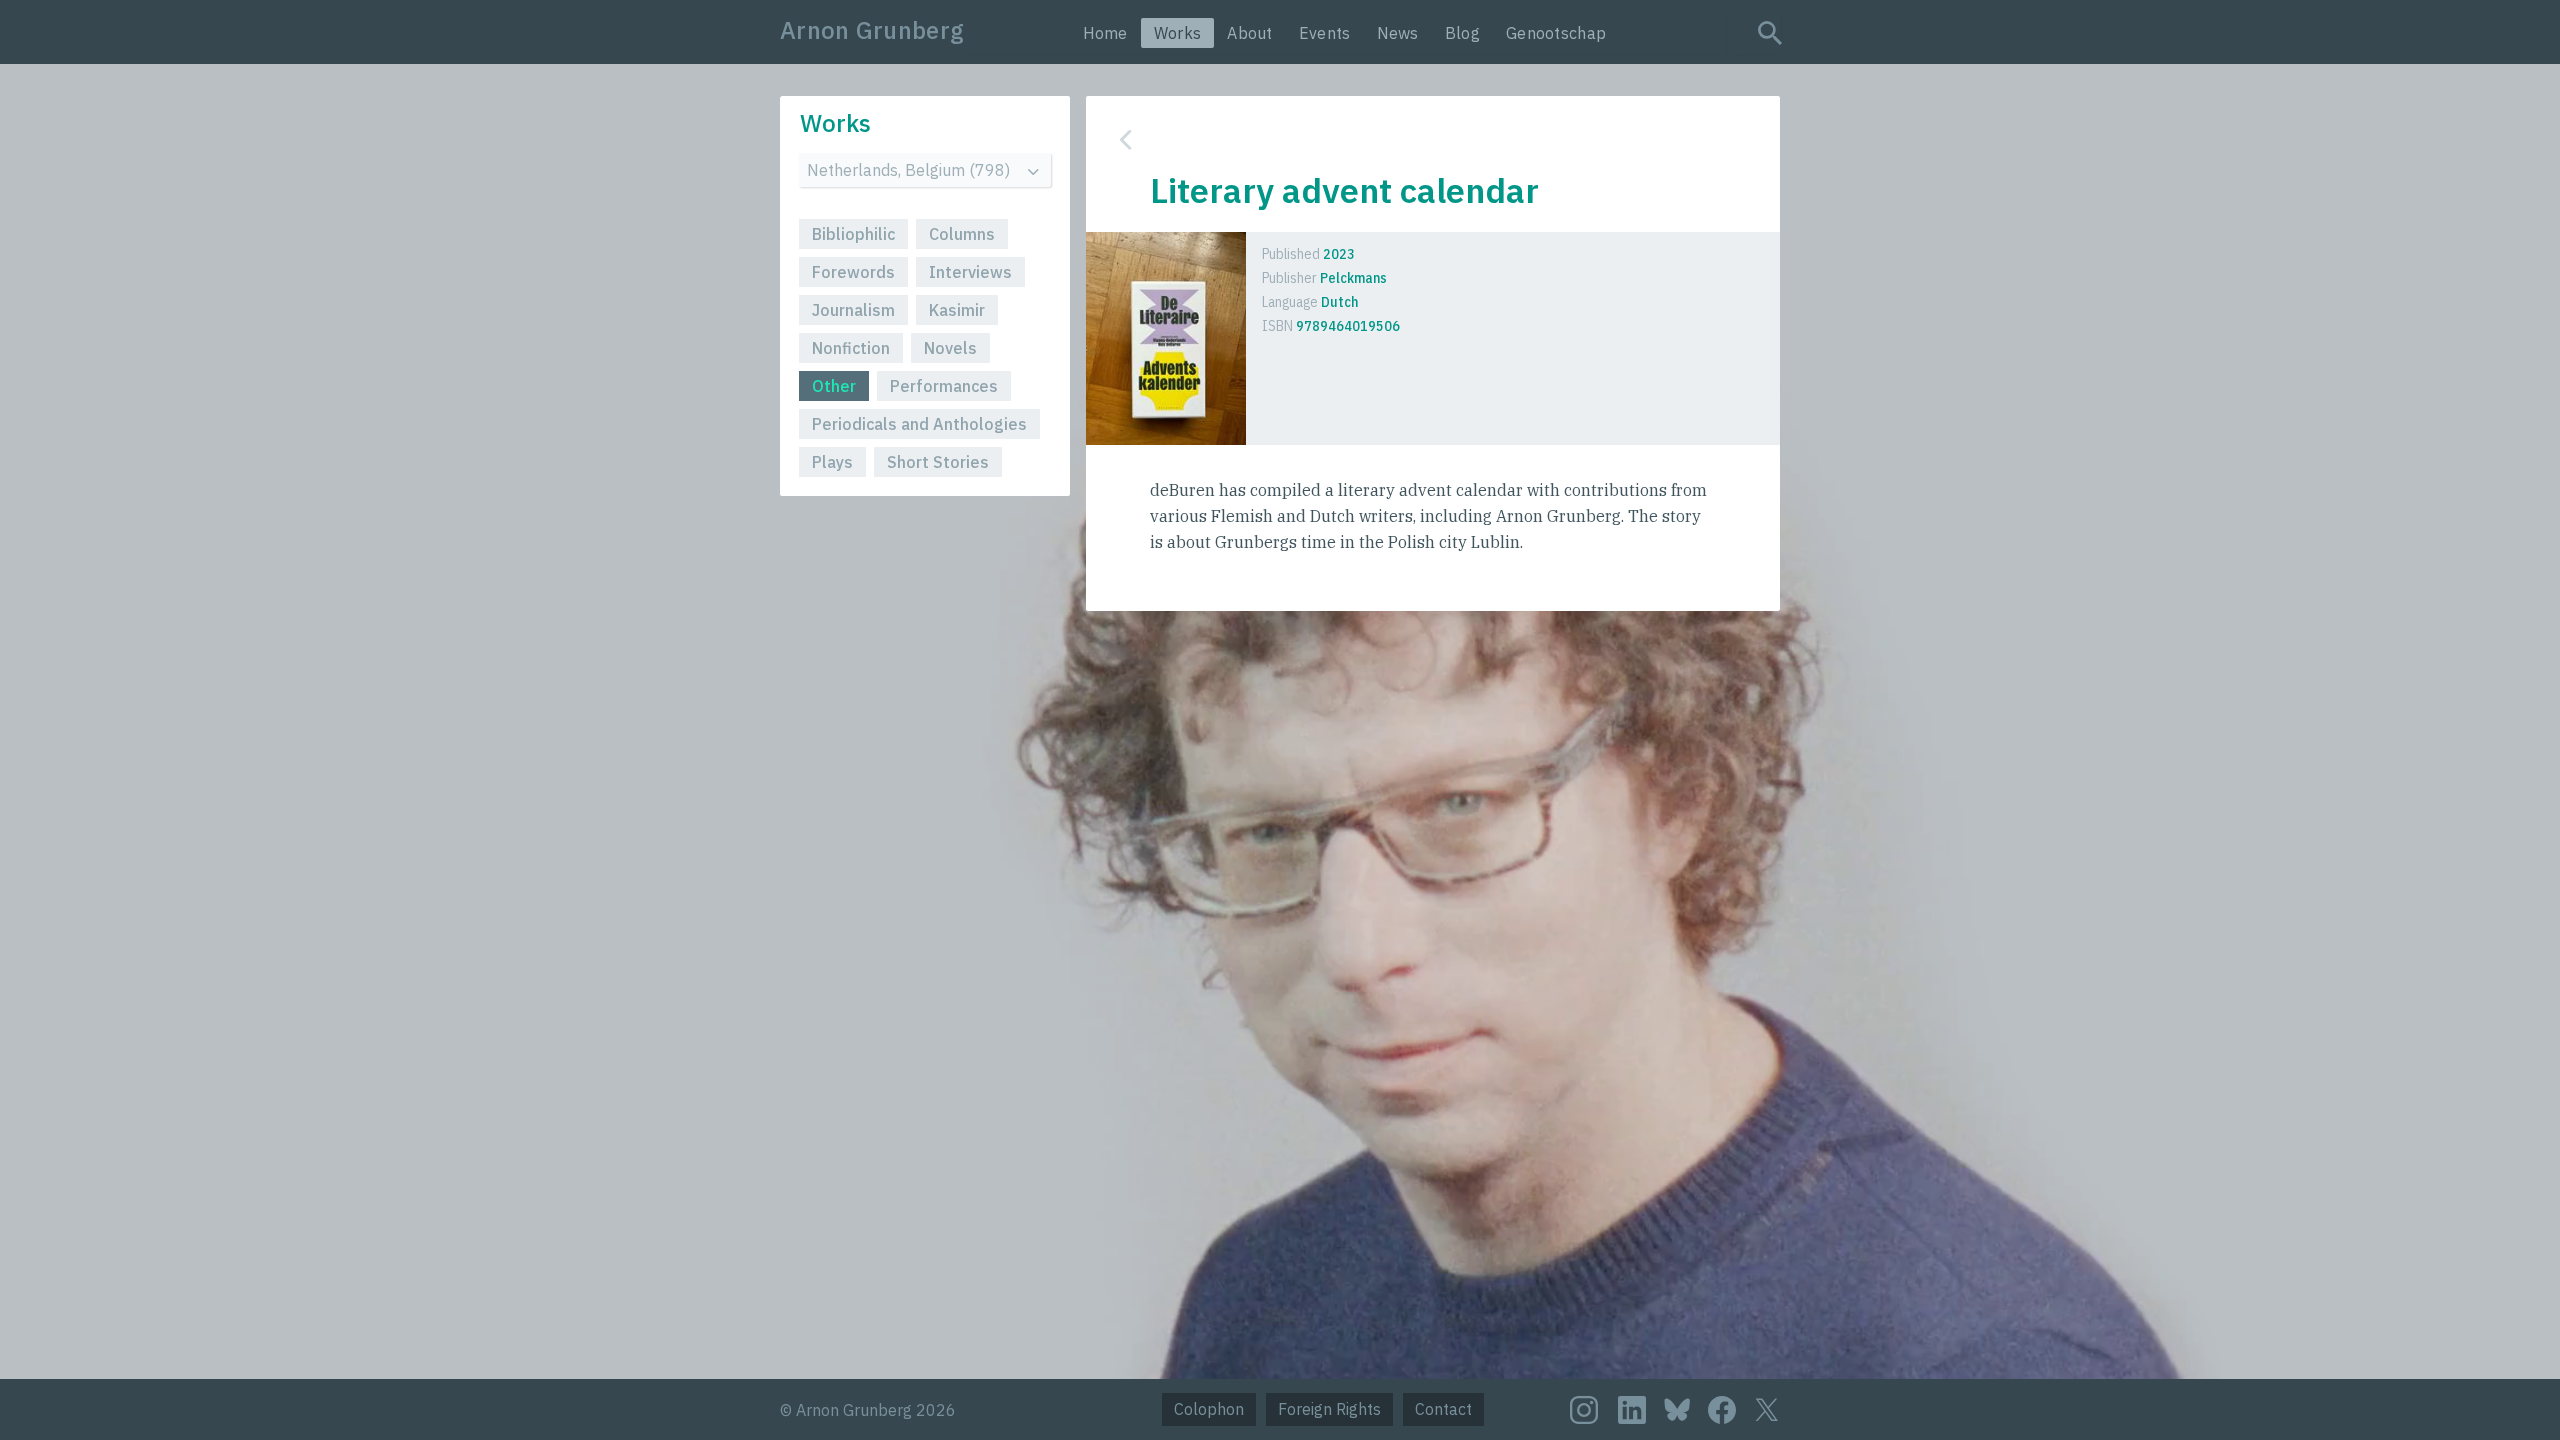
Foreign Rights (1329, 1409)
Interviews (970, 272)
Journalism (853, 310)
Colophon (1209, 1409)
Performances (944, 386)
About (1250, 33)
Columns (962, 234)
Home (1105, 33)
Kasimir (957, 310)
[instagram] (1584, 1410)
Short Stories (938, 462)
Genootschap (1556, 33)
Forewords (853, 272)
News (1398, 33)
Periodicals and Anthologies (919, 424)
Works (1178, 33)
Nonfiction (851, 348)
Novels (950, 348)
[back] (1418, 139)
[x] (1767, 1409)
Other (834, 386)
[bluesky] (1677, 1408)
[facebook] (1722, 1410)
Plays (832, 462)
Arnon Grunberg (872, 30)
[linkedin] (1632, 1410)
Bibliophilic (853, 234)
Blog (1462, 33)
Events (1325, 33)
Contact (1443, 1409)
